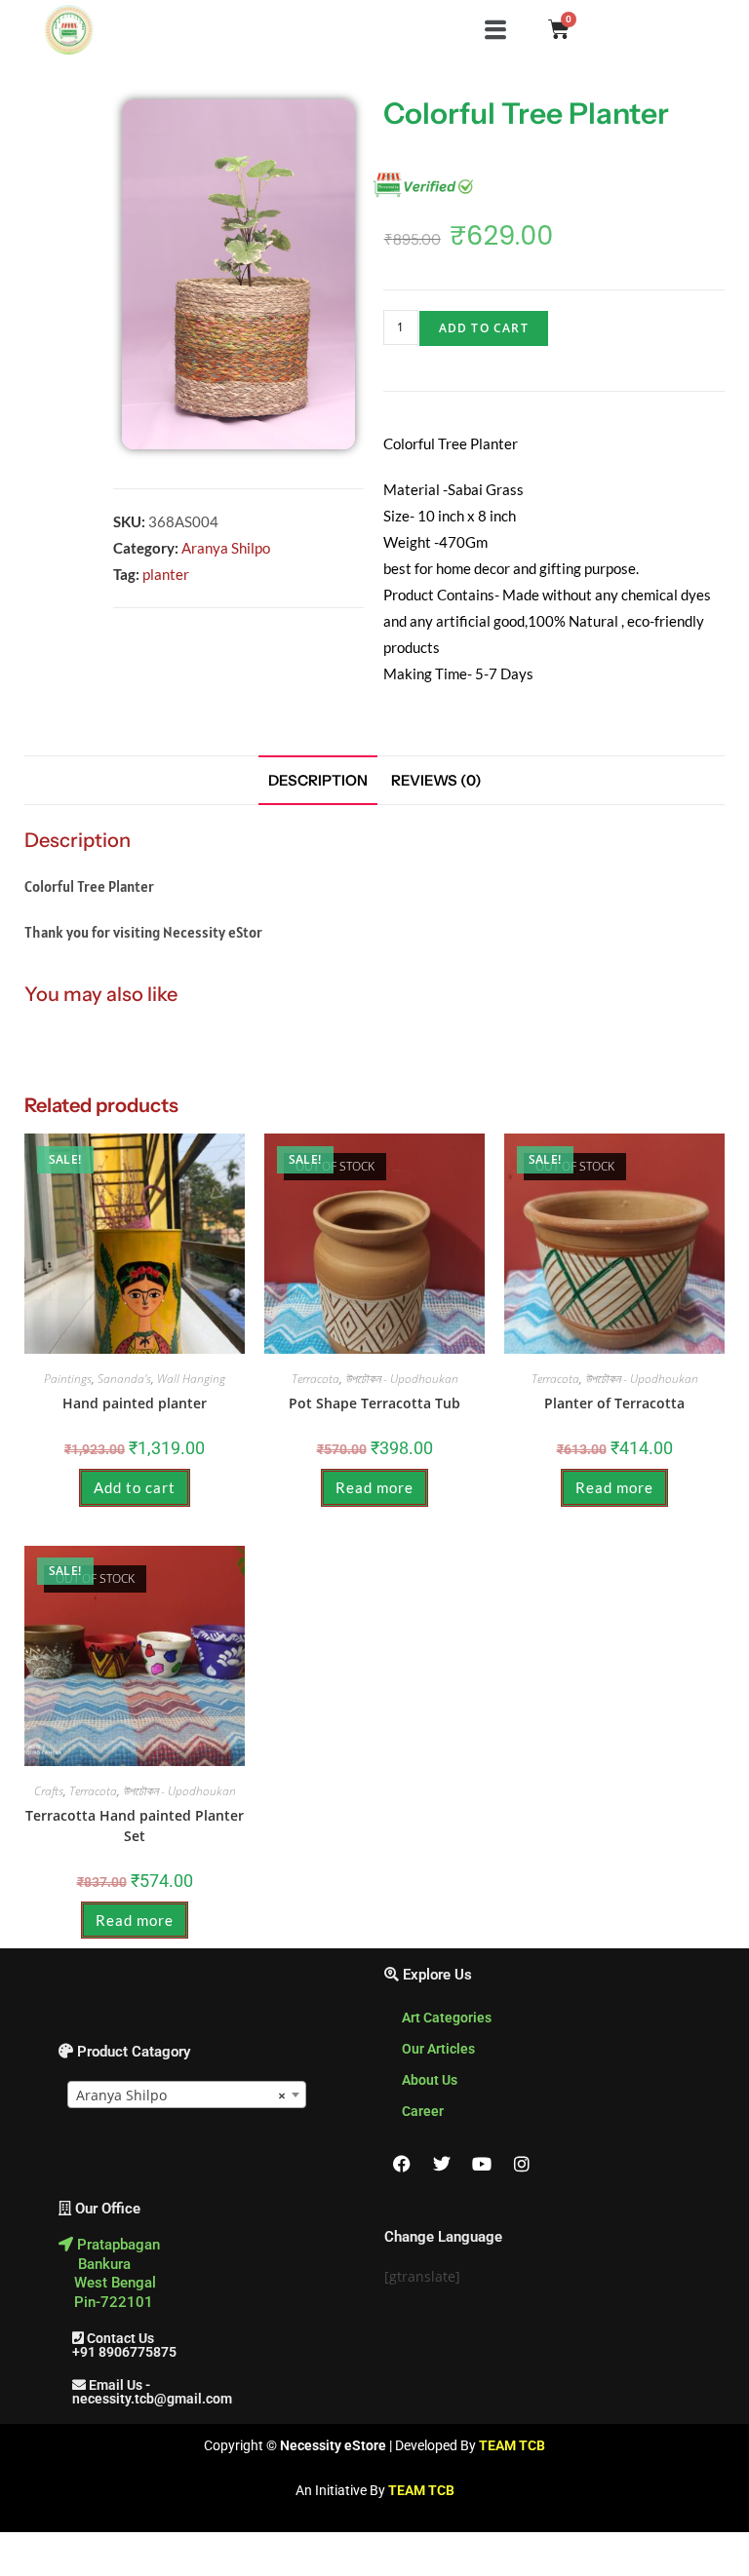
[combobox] (187, 2095)
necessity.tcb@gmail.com (145, 2399)
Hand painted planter (135, 1403)
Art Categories (447, 2018)
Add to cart (484, 328)
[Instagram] (522, 2164)
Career (423, 2111)
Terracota (315, 1379)
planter (166, 574)
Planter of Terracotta (614, 1403)
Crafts (49, 1791)
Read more (374, 1487)
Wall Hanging (191, 1379)
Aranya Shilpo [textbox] (181, 2095)
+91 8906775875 (118, 2352)
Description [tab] (318, 780)
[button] (495, 29)
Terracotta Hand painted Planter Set (135, 1826)
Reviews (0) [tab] (436, 780)
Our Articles (438, 2049)
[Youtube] (482, 2164)
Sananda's (124, 1379)
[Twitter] (442, 2164)
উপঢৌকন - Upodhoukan (402, 1379)
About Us (430, 2080)
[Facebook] (402, 2164)
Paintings (68, 1379)
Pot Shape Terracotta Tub (374, 1403)
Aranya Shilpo (226, 548)
